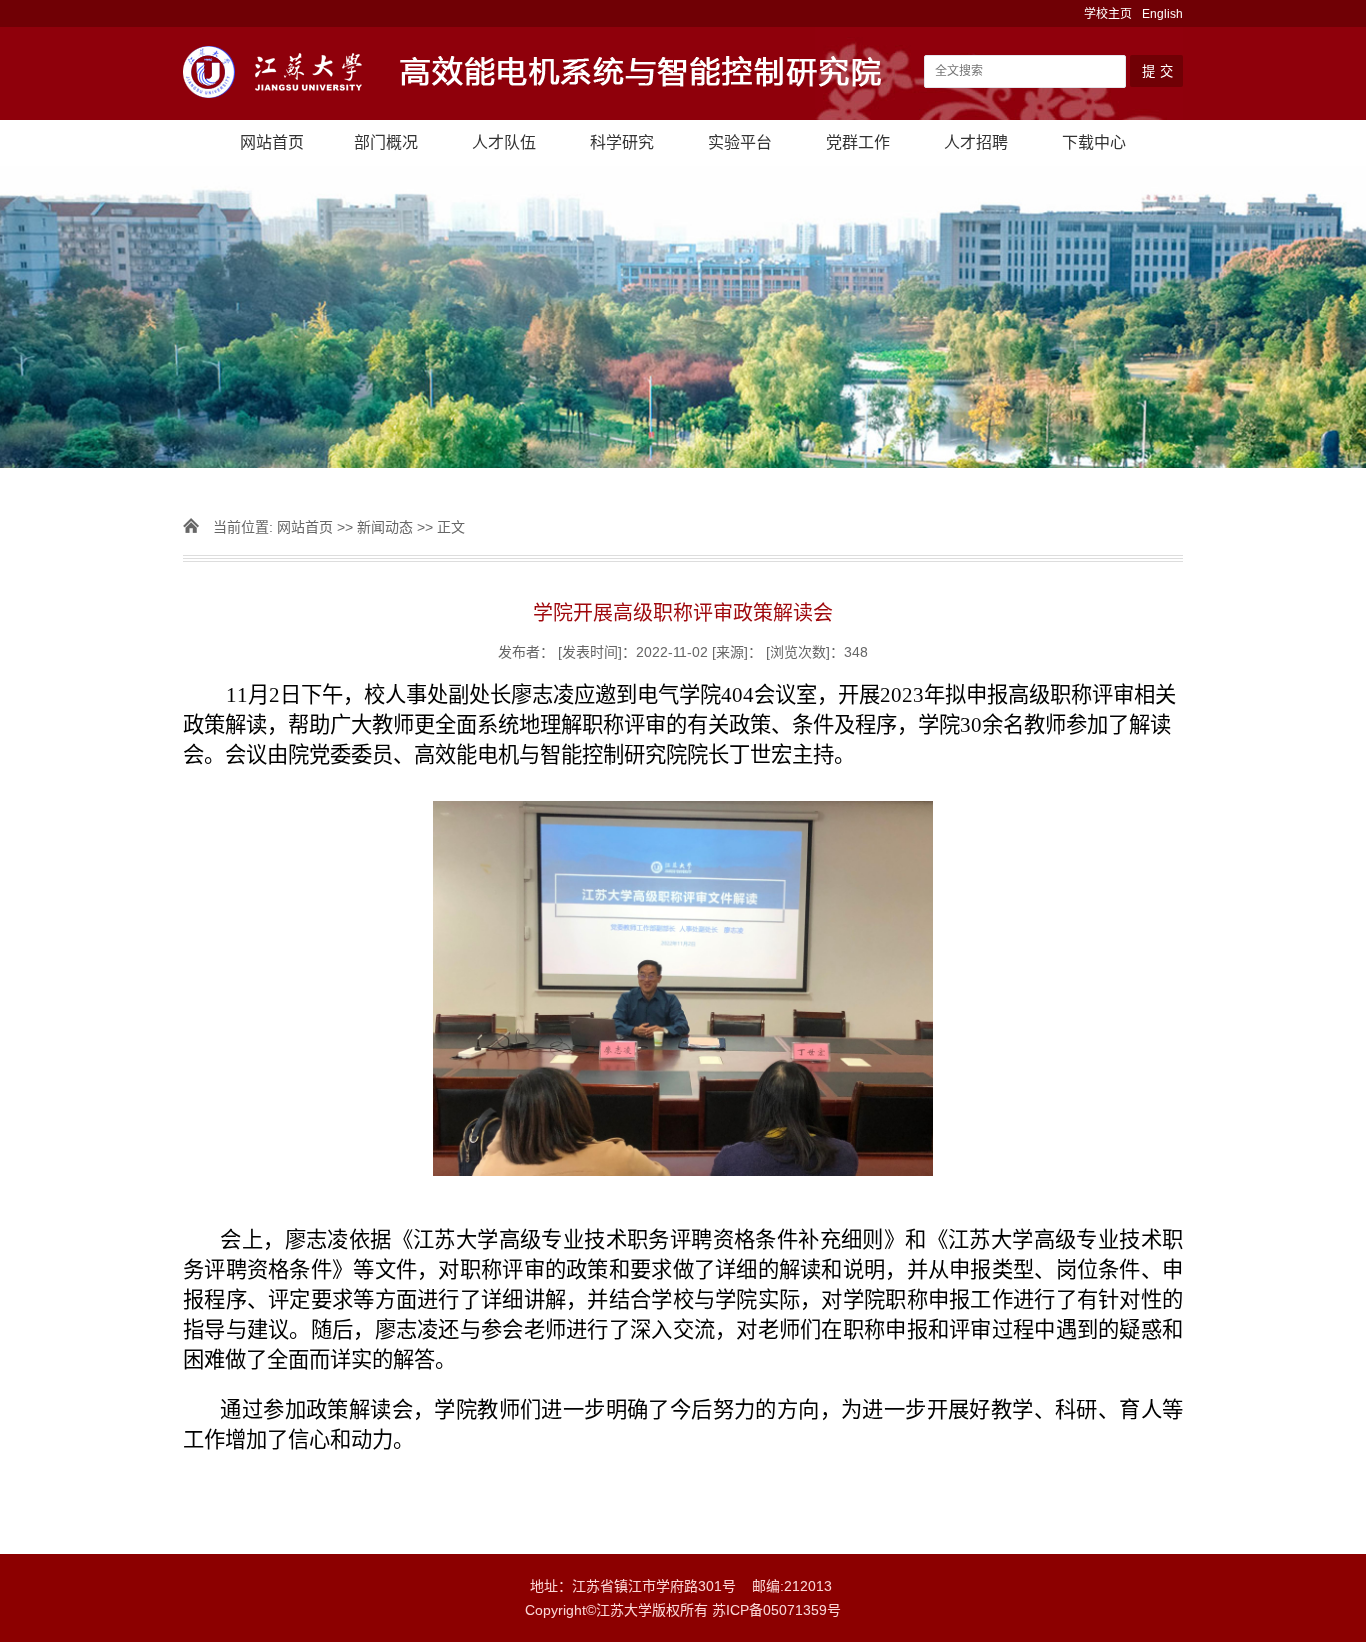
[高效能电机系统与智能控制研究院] (543, 74)
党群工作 (858, 142)
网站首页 (272, 142)
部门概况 (386, 142)
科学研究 (622, 142)
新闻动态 (385, 527)
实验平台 (740, 142)
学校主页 (1108, 14)
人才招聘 (976, 142)
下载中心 (1094, 142)
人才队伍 (504, 142)
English (1162, 14)
